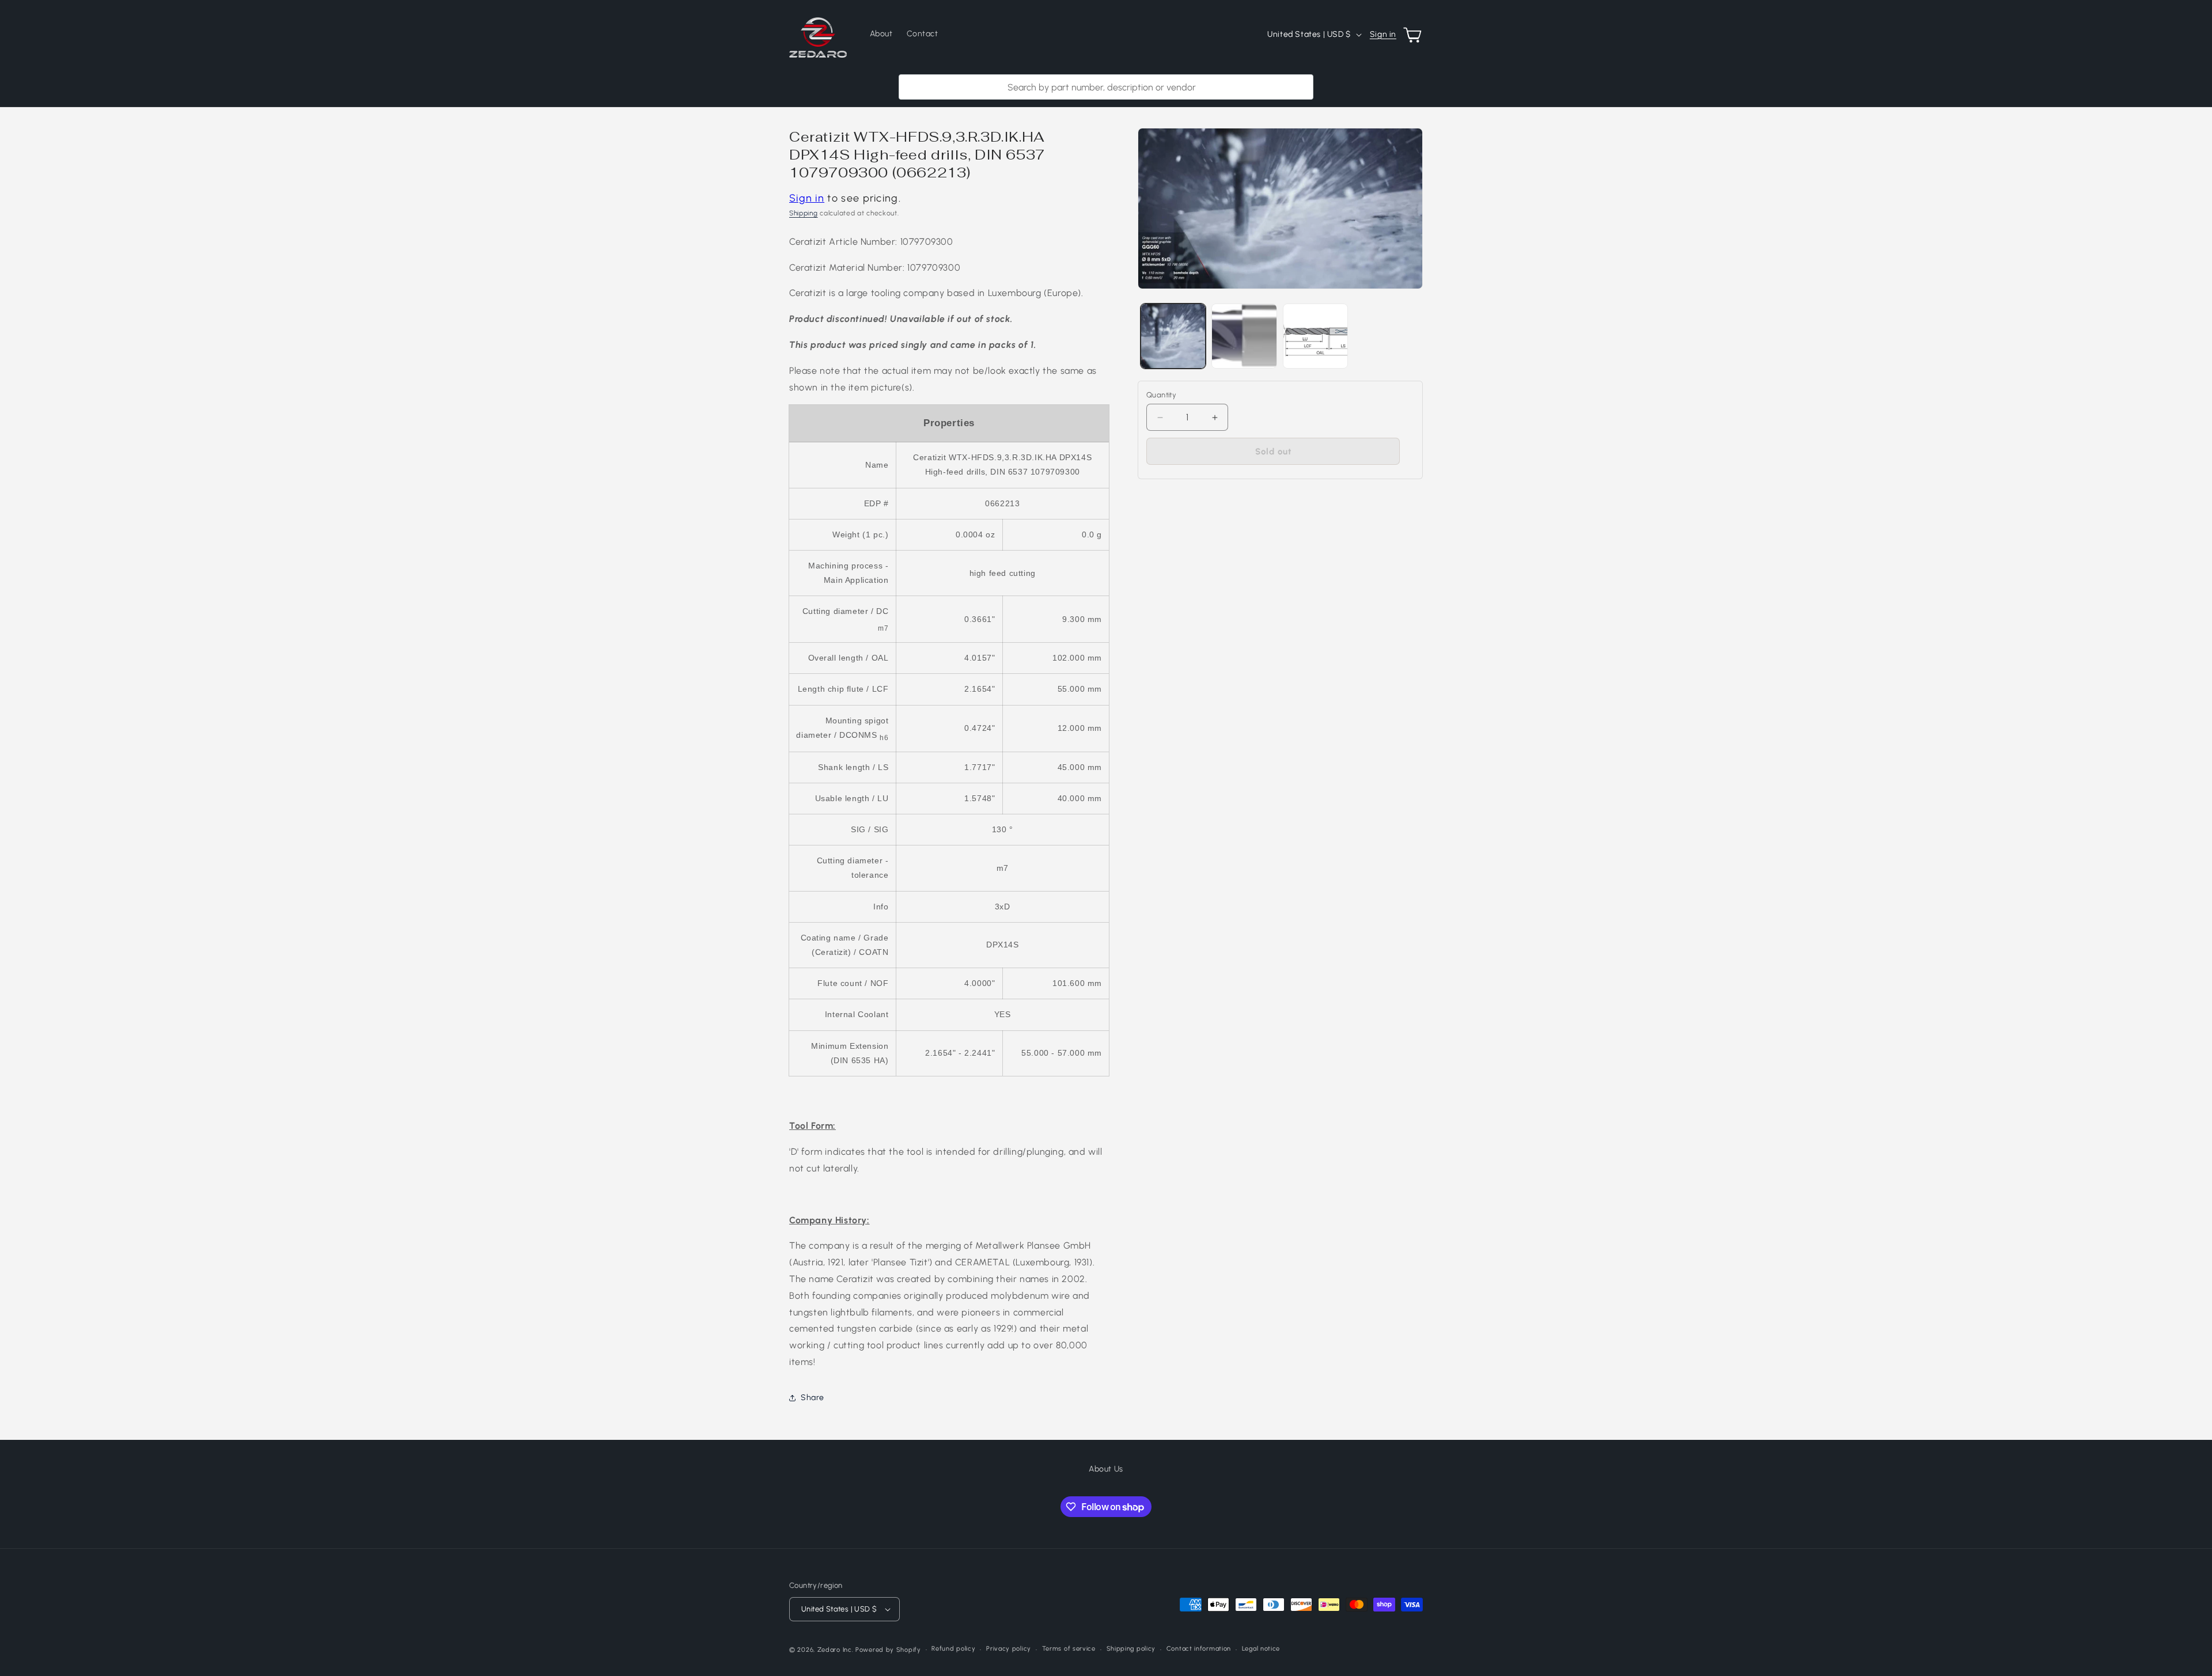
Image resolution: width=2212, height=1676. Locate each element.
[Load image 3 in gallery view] (1315, 336)
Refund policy (953, 1649)
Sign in (1383, 34)
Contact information (1199, 1649)
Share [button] (813, 1398)
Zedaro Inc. (836, 1650)
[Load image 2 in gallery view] (1244, 336)
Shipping (804, 213)
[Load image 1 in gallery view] (1173, 336)
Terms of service (1069, 1649)
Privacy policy (1009, 1649)
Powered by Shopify (888, 1650)
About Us (1106, 1469)
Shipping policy (1131, 1649)
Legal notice (1261, 1649)
